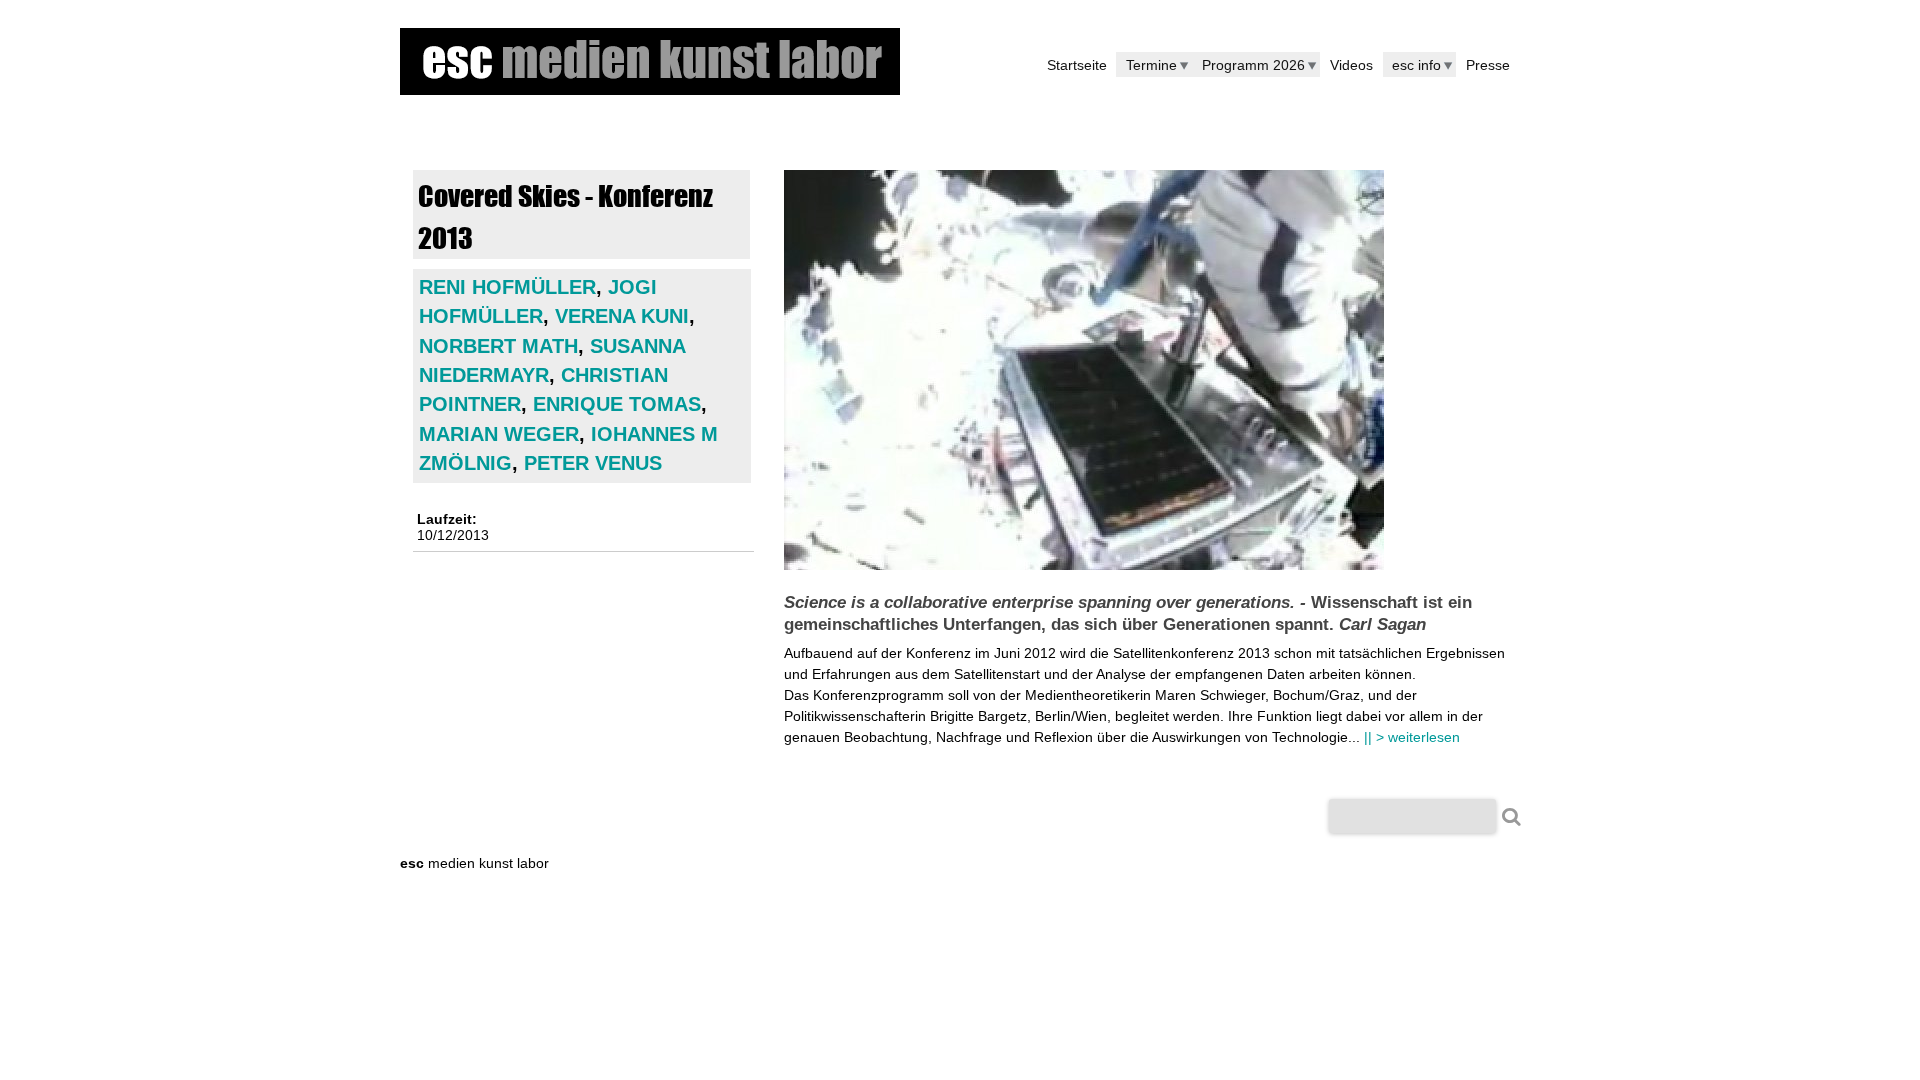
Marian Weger (499, 434)
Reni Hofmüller (507, 287)
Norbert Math (498, 346)
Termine (1151, 65)
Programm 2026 (1253, 65)
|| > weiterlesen (1412, 737)
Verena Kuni (622, 316)
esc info (1416, 65)
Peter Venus (593, 463)
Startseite (1077, 65)
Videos (1351, 65)
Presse (1488, 65)
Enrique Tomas (617, 404)
